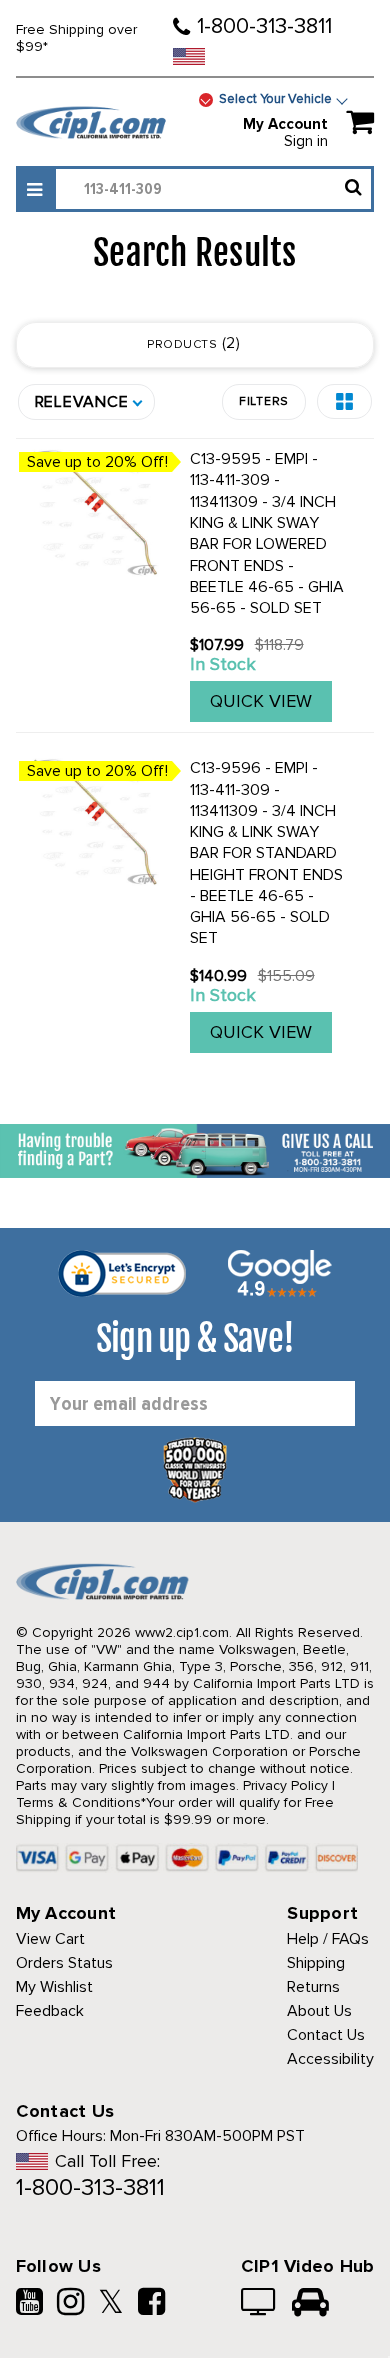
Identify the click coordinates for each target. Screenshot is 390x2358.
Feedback (50, 2011)
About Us (319, 2011)
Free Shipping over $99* (76, 38)
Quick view (261, 701)
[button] (344, 401)
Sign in (306, 141)
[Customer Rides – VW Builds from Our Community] (310, 2304)
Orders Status (64, 1963)
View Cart (50, 1939)
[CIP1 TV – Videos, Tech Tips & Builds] (259, 2304)
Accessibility (330, 2059)
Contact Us (326, 2035)
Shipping (316, 1963)
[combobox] (213, 189)
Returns (313, 1987)
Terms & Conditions (78, 1802)
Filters (264, 401)
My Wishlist (54, 1987)
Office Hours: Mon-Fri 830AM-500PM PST (160, 2136)
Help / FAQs (328, 1939)
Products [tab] (191, 343)
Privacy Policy (285, 1785)
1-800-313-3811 (264, 26)
